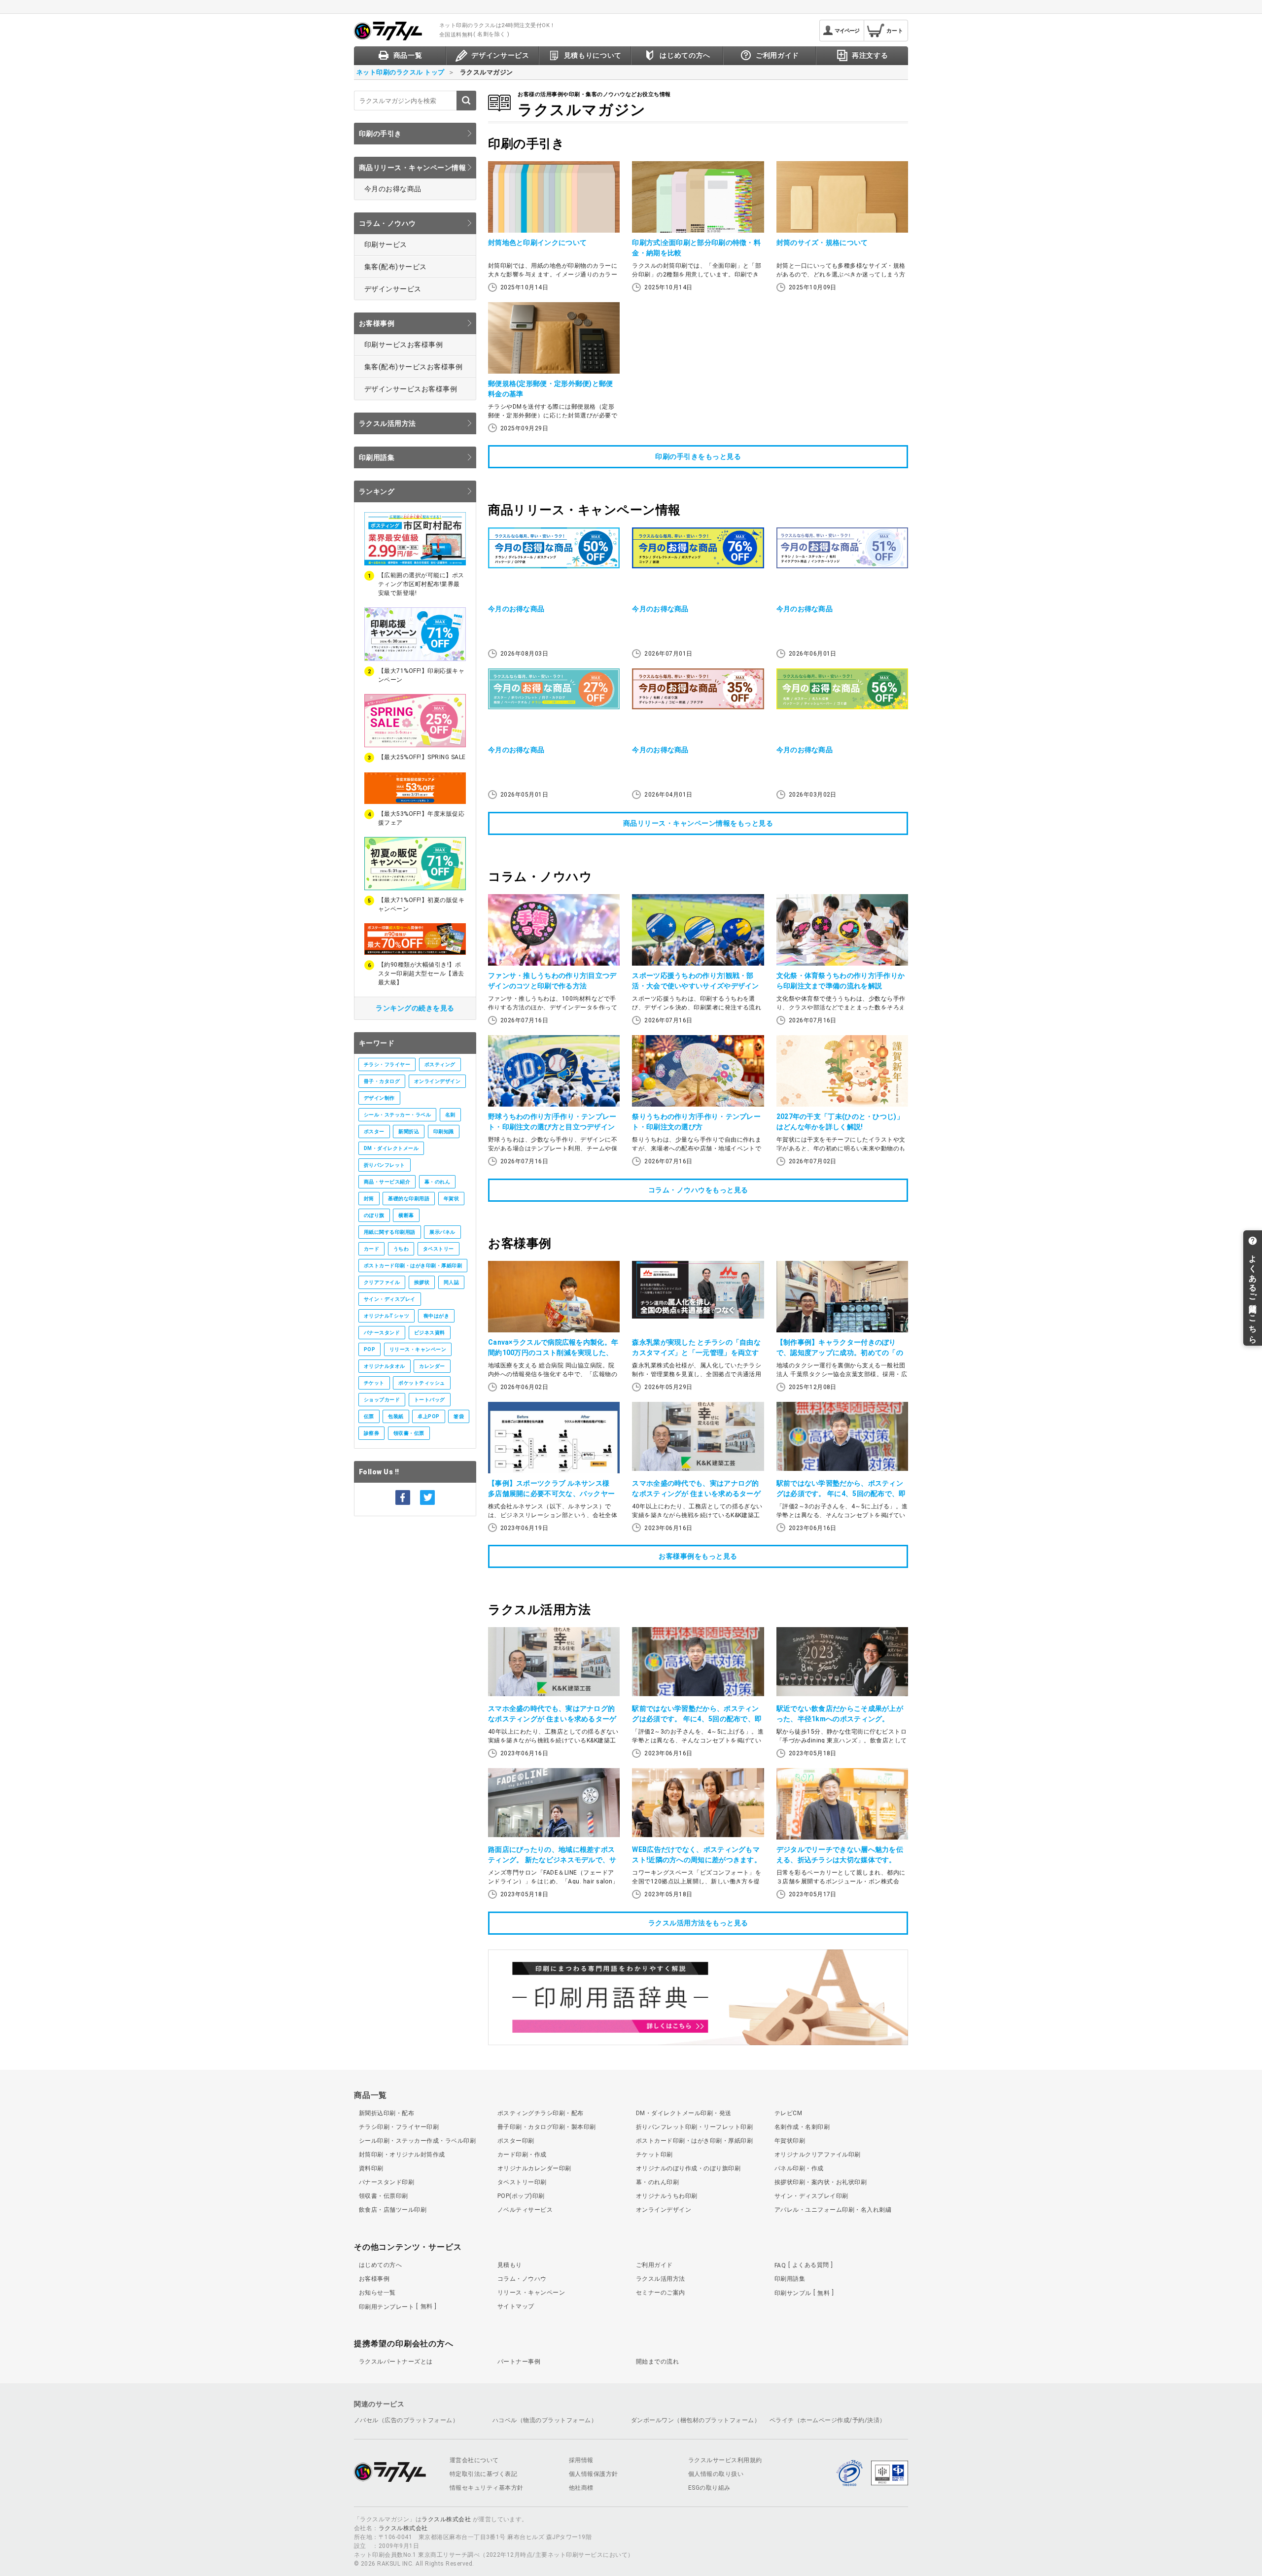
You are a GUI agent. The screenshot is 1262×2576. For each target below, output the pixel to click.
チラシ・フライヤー (387, 1064)
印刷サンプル (802, 2293)
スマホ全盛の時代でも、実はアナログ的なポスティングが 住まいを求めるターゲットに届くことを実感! (696, 1494)
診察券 (371, 1433)
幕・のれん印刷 (657, 2182)
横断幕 (406, 1215)
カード (371, 1249)
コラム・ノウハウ (387, 223)
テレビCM (788, 2113)
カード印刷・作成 (522, 2155)
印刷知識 (444, 1131)
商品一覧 (370, 2095)
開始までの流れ (657, 2362)
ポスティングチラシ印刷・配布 (541, 2113)
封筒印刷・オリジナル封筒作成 (402, 2155)
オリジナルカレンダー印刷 (534, 2168)
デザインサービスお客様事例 (411, 389)
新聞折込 (409, 1131)
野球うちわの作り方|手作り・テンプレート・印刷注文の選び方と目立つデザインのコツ (552, 1127)
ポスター (374, 1131)
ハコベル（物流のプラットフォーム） (545, 2420)
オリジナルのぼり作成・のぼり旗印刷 (688, 2168)
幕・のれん (437, 1182)
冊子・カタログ (382, 1081)
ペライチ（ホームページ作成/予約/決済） (828, 2420)
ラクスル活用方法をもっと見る (698, 1923)
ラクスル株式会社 (446, 2519)
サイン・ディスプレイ (390, 1299)
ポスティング (440, 1064)
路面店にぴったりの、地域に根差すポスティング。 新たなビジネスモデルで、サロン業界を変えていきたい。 (552, 1860)
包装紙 (396, 1416)
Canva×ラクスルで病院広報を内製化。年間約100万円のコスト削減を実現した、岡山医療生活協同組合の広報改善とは (553, 1353)
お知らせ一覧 (377, 2293)
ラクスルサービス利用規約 (725, 2460)
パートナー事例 (519, 2362)
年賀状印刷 (790, 2141)
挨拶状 (422, 1282)
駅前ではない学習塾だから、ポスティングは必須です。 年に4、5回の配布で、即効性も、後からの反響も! (841, 1494)
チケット (374, 1383)
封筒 (369, 1199)
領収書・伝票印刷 (384, 2196)
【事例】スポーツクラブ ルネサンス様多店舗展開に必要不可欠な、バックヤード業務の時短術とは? (551, 1494)
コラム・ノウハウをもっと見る (698, 1190)
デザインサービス (393, 289)
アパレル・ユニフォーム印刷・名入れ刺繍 (833, 2210)
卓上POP (428, 1416)
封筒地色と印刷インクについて (537, 243)
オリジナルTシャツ (386, 1316)
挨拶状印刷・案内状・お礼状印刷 (821, 2182)
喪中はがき (436, 1316)
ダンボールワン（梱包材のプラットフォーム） (696, 2420)
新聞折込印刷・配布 (386, 2113)
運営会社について (474, 2460)
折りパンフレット (385, 1165)
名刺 (450, 1115)
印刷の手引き (380, 134)
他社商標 (581, 2488)
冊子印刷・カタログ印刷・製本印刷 (547, 2127)
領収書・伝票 (409, 1433)
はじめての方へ (380, 2265)
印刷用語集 (377, 457)
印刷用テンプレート (396, 2306)
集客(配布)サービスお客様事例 (413, 367)
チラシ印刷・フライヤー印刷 (399, 2127)
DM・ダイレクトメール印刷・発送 (684, 2113)
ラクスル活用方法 (387, 423)
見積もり (510, 2265)
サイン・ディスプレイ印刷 (811, 2196)
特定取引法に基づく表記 (483, 2474)
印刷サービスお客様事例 (403, 345)
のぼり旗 (374, 1215)
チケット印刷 (654, 2155)
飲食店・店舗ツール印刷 (393, 2210)
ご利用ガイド (654, 2265)
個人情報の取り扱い (716, 2474)
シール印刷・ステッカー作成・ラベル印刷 (417, 2141)
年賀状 (451, 1199)
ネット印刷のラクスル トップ (401, 72)
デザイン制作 (379, 1098)
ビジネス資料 (430, 1333)
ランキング (377, 491)
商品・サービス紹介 (387, 1182)
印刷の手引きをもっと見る (698, 456)
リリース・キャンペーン (418, 1349)
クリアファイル (382, 1282)
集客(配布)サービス (396, 267)
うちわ (401, 1249)
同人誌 (451, 1282)
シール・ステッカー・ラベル (397, 1115)
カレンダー (432, 1366)
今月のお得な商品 (393, 189)
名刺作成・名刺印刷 (802, 2127)
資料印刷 (371, 2168)
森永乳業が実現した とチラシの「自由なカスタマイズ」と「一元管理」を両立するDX (696, 1353)
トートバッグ (430, 1400)
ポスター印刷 (516, 2141)
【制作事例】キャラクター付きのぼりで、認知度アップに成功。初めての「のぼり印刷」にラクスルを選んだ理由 (840, 1353)
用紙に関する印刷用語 (390, 1232)
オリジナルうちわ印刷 (667, 2196)
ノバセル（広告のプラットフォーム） (406, 2420)
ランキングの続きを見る (415, 1008)
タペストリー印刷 (522, 2182)
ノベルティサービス (525, 2210)
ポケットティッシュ (421, 1383)
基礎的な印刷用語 (409, 1199)
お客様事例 (377, 323)
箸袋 (459, 1416)
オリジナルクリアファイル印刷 (818, 2155)
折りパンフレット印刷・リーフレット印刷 (694, 2127)
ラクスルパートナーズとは (396, 2362)
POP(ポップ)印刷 (521, 2196)
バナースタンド (382, 1333)
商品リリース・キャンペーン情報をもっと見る (698, 823)
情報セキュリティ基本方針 (487, 2488)
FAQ (802, 2265)
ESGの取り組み (709, 2488)
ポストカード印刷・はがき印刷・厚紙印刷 (413, 1266)
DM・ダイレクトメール (391, 1148)
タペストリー (438, 1249)
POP (369, 1349)
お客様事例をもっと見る (698, 1556)
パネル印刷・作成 (799, 2168)
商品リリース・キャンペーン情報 (412, 168)
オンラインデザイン (437, 1081)
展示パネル (442, 1232)
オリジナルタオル (385, 1366)
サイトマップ (516, 2306)
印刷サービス (386, 244)
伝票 (369, 1416)
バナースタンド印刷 (386, 2182)
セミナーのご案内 (661, 2293)
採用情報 (581, 2460)
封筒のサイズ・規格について (822, 243)
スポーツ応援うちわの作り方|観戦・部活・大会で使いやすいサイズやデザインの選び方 (695, 986)
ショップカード (382, 1400)
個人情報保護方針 (594, 2474)
